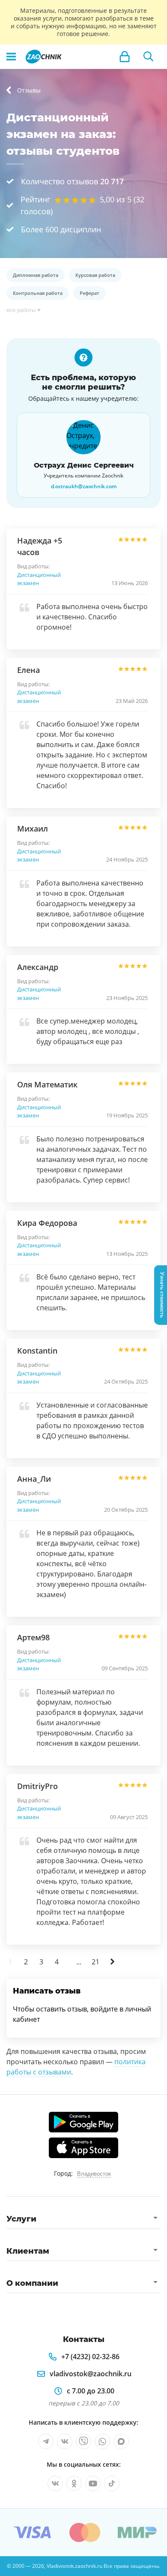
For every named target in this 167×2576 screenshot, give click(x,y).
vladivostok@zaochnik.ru (91, 2374)
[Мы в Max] (121, 2441)
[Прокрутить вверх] (10, 2566)
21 (95, 1962)
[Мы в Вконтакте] (65, 2441)
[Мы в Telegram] (46, 2441)
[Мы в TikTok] (112, 2483)
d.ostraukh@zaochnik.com (84, 486)
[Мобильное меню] (11, 57)
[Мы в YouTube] (93, 2483)
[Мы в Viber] (83, 2441)
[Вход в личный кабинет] (125, 57)
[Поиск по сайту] (149, 57)
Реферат (89, 293)
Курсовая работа (95, 275)
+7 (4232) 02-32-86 (90, 2357)
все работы (21, 310)
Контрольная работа (38, 293)
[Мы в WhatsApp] (102, 2441)
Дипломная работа (36, 275)
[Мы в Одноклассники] (74, 2483)
